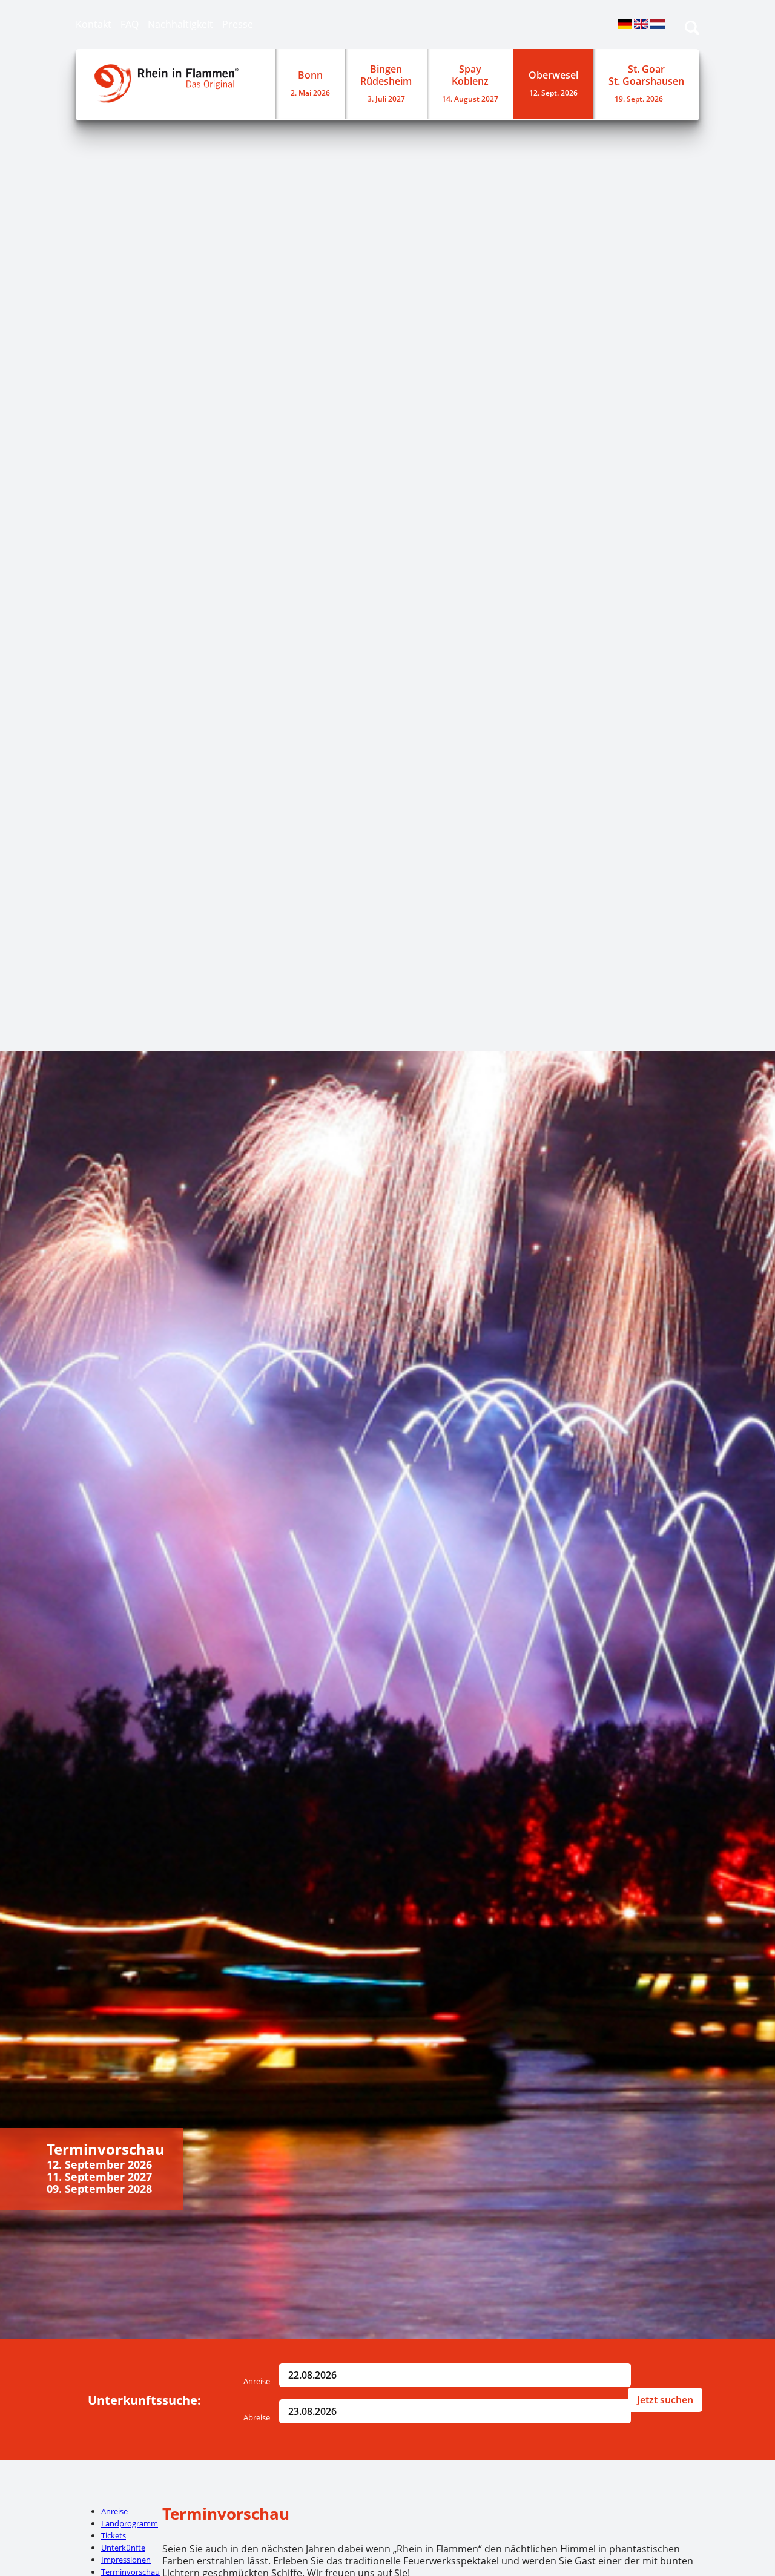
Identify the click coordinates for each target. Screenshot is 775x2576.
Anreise (257, 2381)
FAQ (130, 24)
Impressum (21, 1033)
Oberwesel (553, 83)
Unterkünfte (123, 2548)
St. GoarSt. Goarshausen (646, 83)
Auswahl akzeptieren (27, 988)
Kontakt (94, 24)
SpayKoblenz (470, 83)
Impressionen (126, 2560)
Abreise (257, 2417)
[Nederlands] (658, 26)
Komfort (15, 821)
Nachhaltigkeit (180, 24)
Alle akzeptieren (27, 1014)
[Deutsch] (625, 26)
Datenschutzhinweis (36, 1045)
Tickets (114, 2535)
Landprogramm (130, 2523)
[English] (641, 26)
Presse (238, 24)
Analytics (16, 540)
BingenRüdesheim (386, 83)
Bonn (310, 83)
